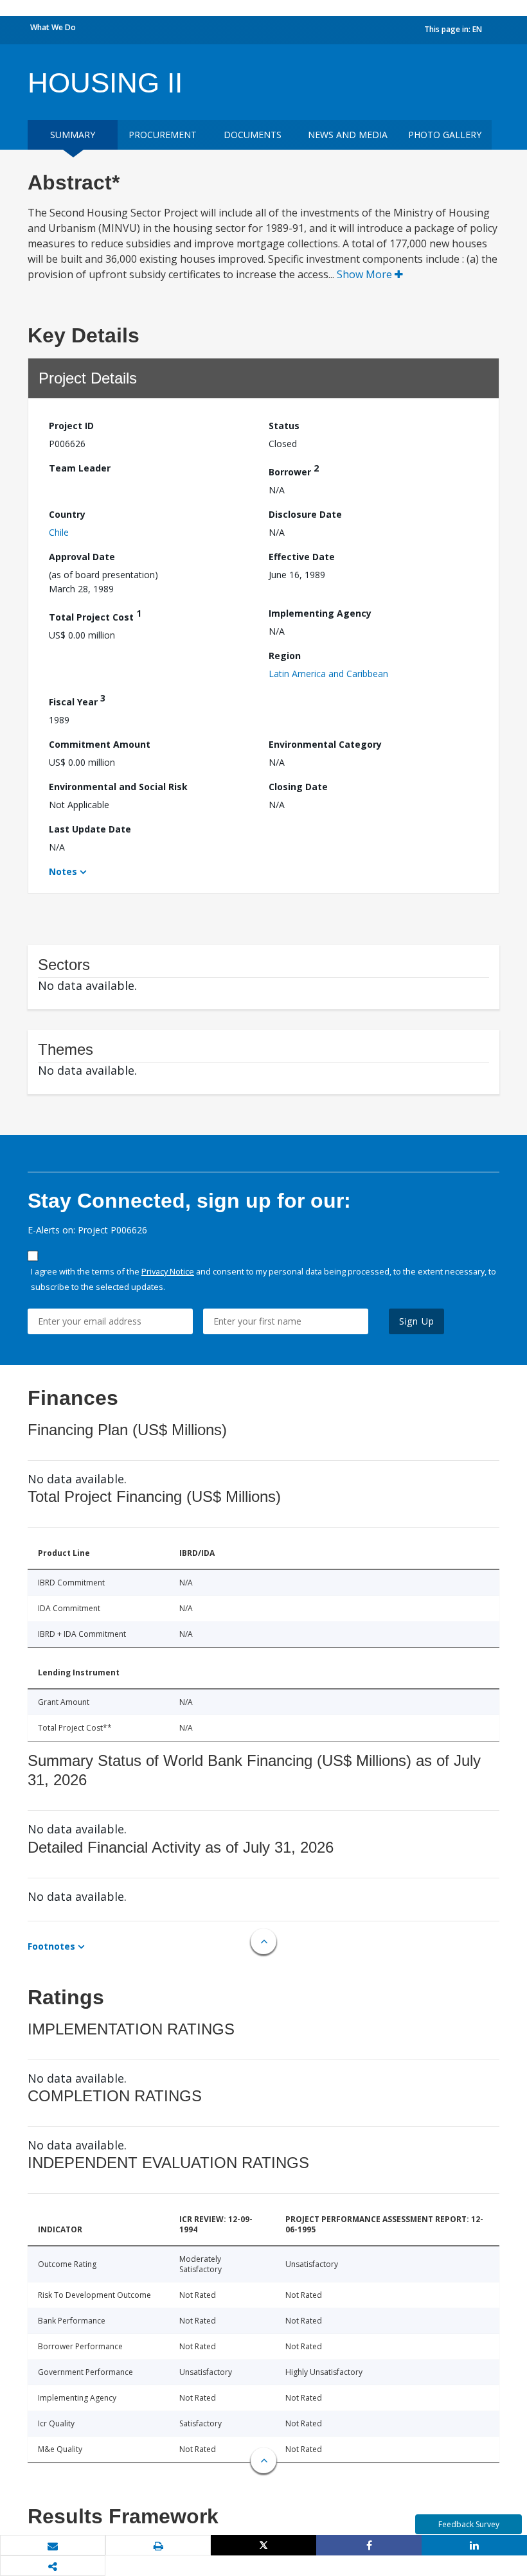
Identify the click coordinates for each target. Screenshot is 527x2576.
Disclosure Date (305, 514)
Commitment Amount (100, 744)
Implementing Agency (320, 613)
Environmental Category (325, 744)
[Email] (53, 2546)
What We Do (53, 27)
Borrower (294, 470)
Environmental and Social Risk (118, 787)
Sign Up (417, 1321)
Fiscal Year (77, 700)
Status (284, 426)
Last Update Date (90, 829)
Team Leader (80, 468)
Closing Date (298, 787)
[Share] (369, 2545)
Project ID (71, 426)
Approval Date (82, 557)
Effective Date (302, 557)
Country (67, 514)
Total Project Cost (95, 615)
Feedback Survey (469, 2524)
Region (285, 656)
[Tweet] (263, 2545)
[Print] (158, 2546)
